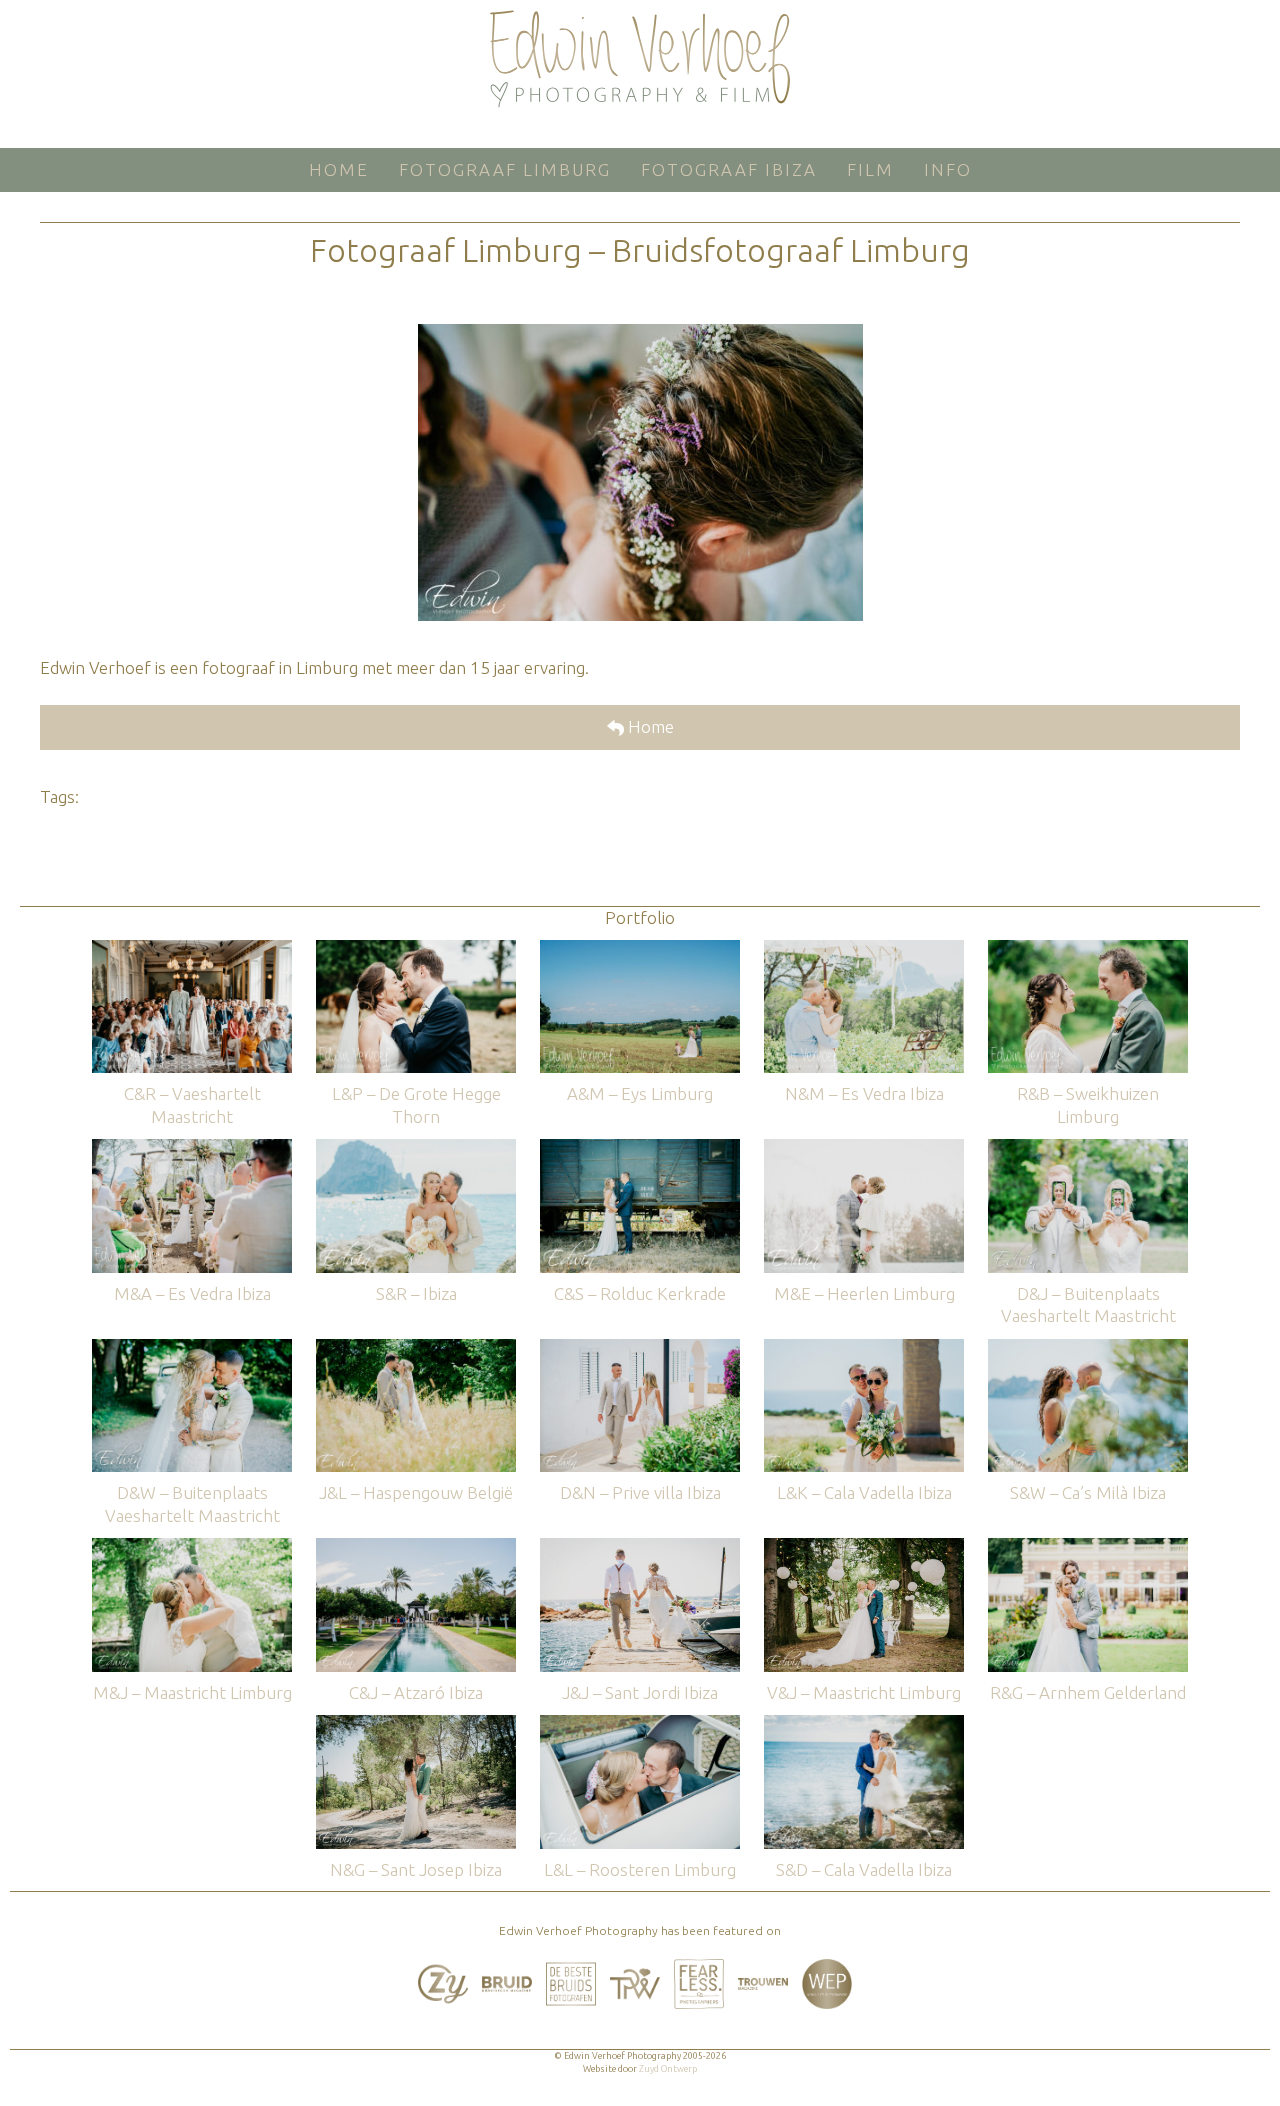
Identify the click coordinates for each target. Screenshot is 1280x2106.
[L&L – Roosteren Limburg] (640, 1724)
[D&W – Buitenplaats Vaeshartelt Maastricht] (192, 1348)
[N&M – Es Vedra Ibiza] (864, 949)
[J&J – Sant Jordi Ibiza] (640, 1547)
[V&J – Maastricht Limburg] (864, 1547)
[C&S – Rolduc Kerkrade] (640, 1148)
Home (649, 726)
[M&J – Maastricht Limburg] (192, 1547)
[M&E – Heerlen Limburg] (864, 1148)
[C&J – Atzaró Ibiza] (416, 1547)
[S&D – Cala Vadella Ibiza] (864, 1724)
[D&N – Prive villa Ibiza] (640, 1348)
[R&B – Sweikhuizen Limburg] (1088, 949)
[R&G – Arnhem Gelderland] (1088, 1547)
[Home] (640, 59)
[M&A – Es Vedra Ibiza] (192, 1148)
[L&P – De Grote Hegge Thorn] (416, 949)
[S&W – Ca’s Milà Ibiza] (1088, 1348)
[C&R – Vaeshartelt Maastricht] (192, 949)
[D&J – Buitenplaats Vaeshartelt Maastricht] (1088, 1148)
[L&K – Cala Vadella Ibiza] (864, 1348)
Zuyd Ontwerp (668, 2069)
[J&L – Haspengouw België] (416, 1348)
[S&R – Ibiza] (416, 1148)
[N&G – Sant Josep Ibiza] (416, 1724)
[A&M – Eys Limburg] (640, 949)
